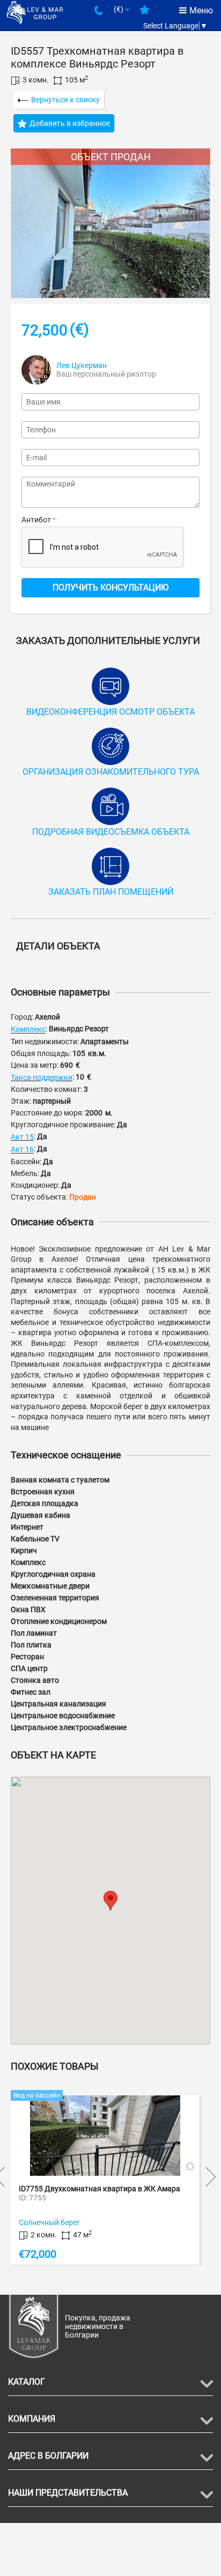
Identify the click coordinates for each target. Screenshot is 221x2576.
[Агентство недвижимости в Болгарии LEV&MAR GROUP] (35, 12)
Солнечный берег (85, 2222)
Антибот (36, 520)
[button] (110, 1901)
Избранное (145, 14)
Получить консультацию (110, 587)
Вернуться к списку (65, 100)
